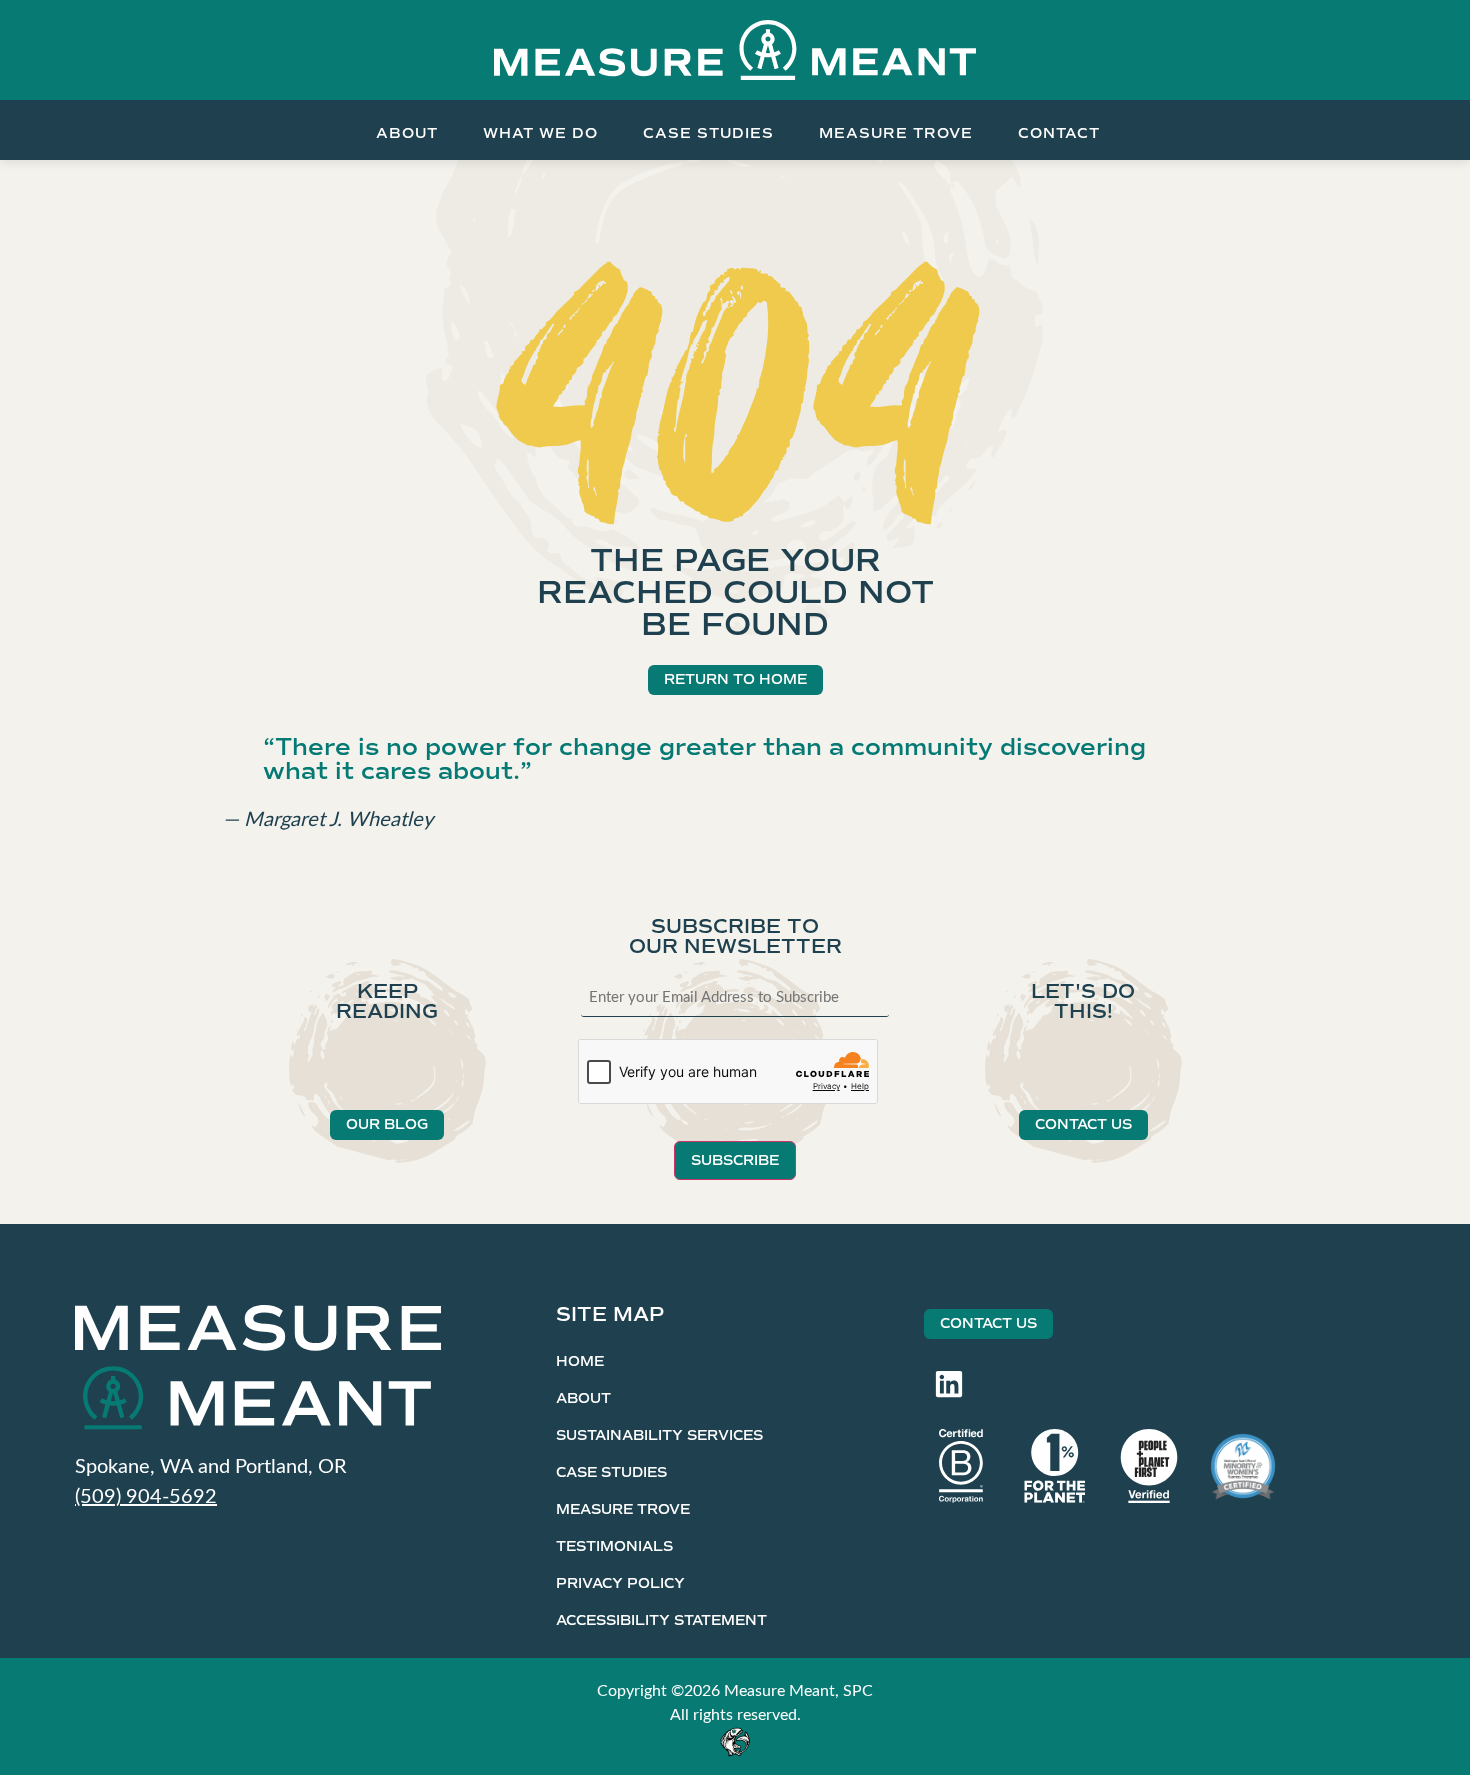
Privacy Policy (620, 1583)
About (407, 133)
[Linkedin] (949, 1384)
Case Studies (708, 133)
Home (580, 1361)
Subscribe (735, 1160)
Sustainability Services (659, 1435)
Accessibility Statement (661, 1620)
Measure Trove (896, 133)
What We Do (540, 133)
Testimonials (614, 1546)
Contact (1059, 133)
